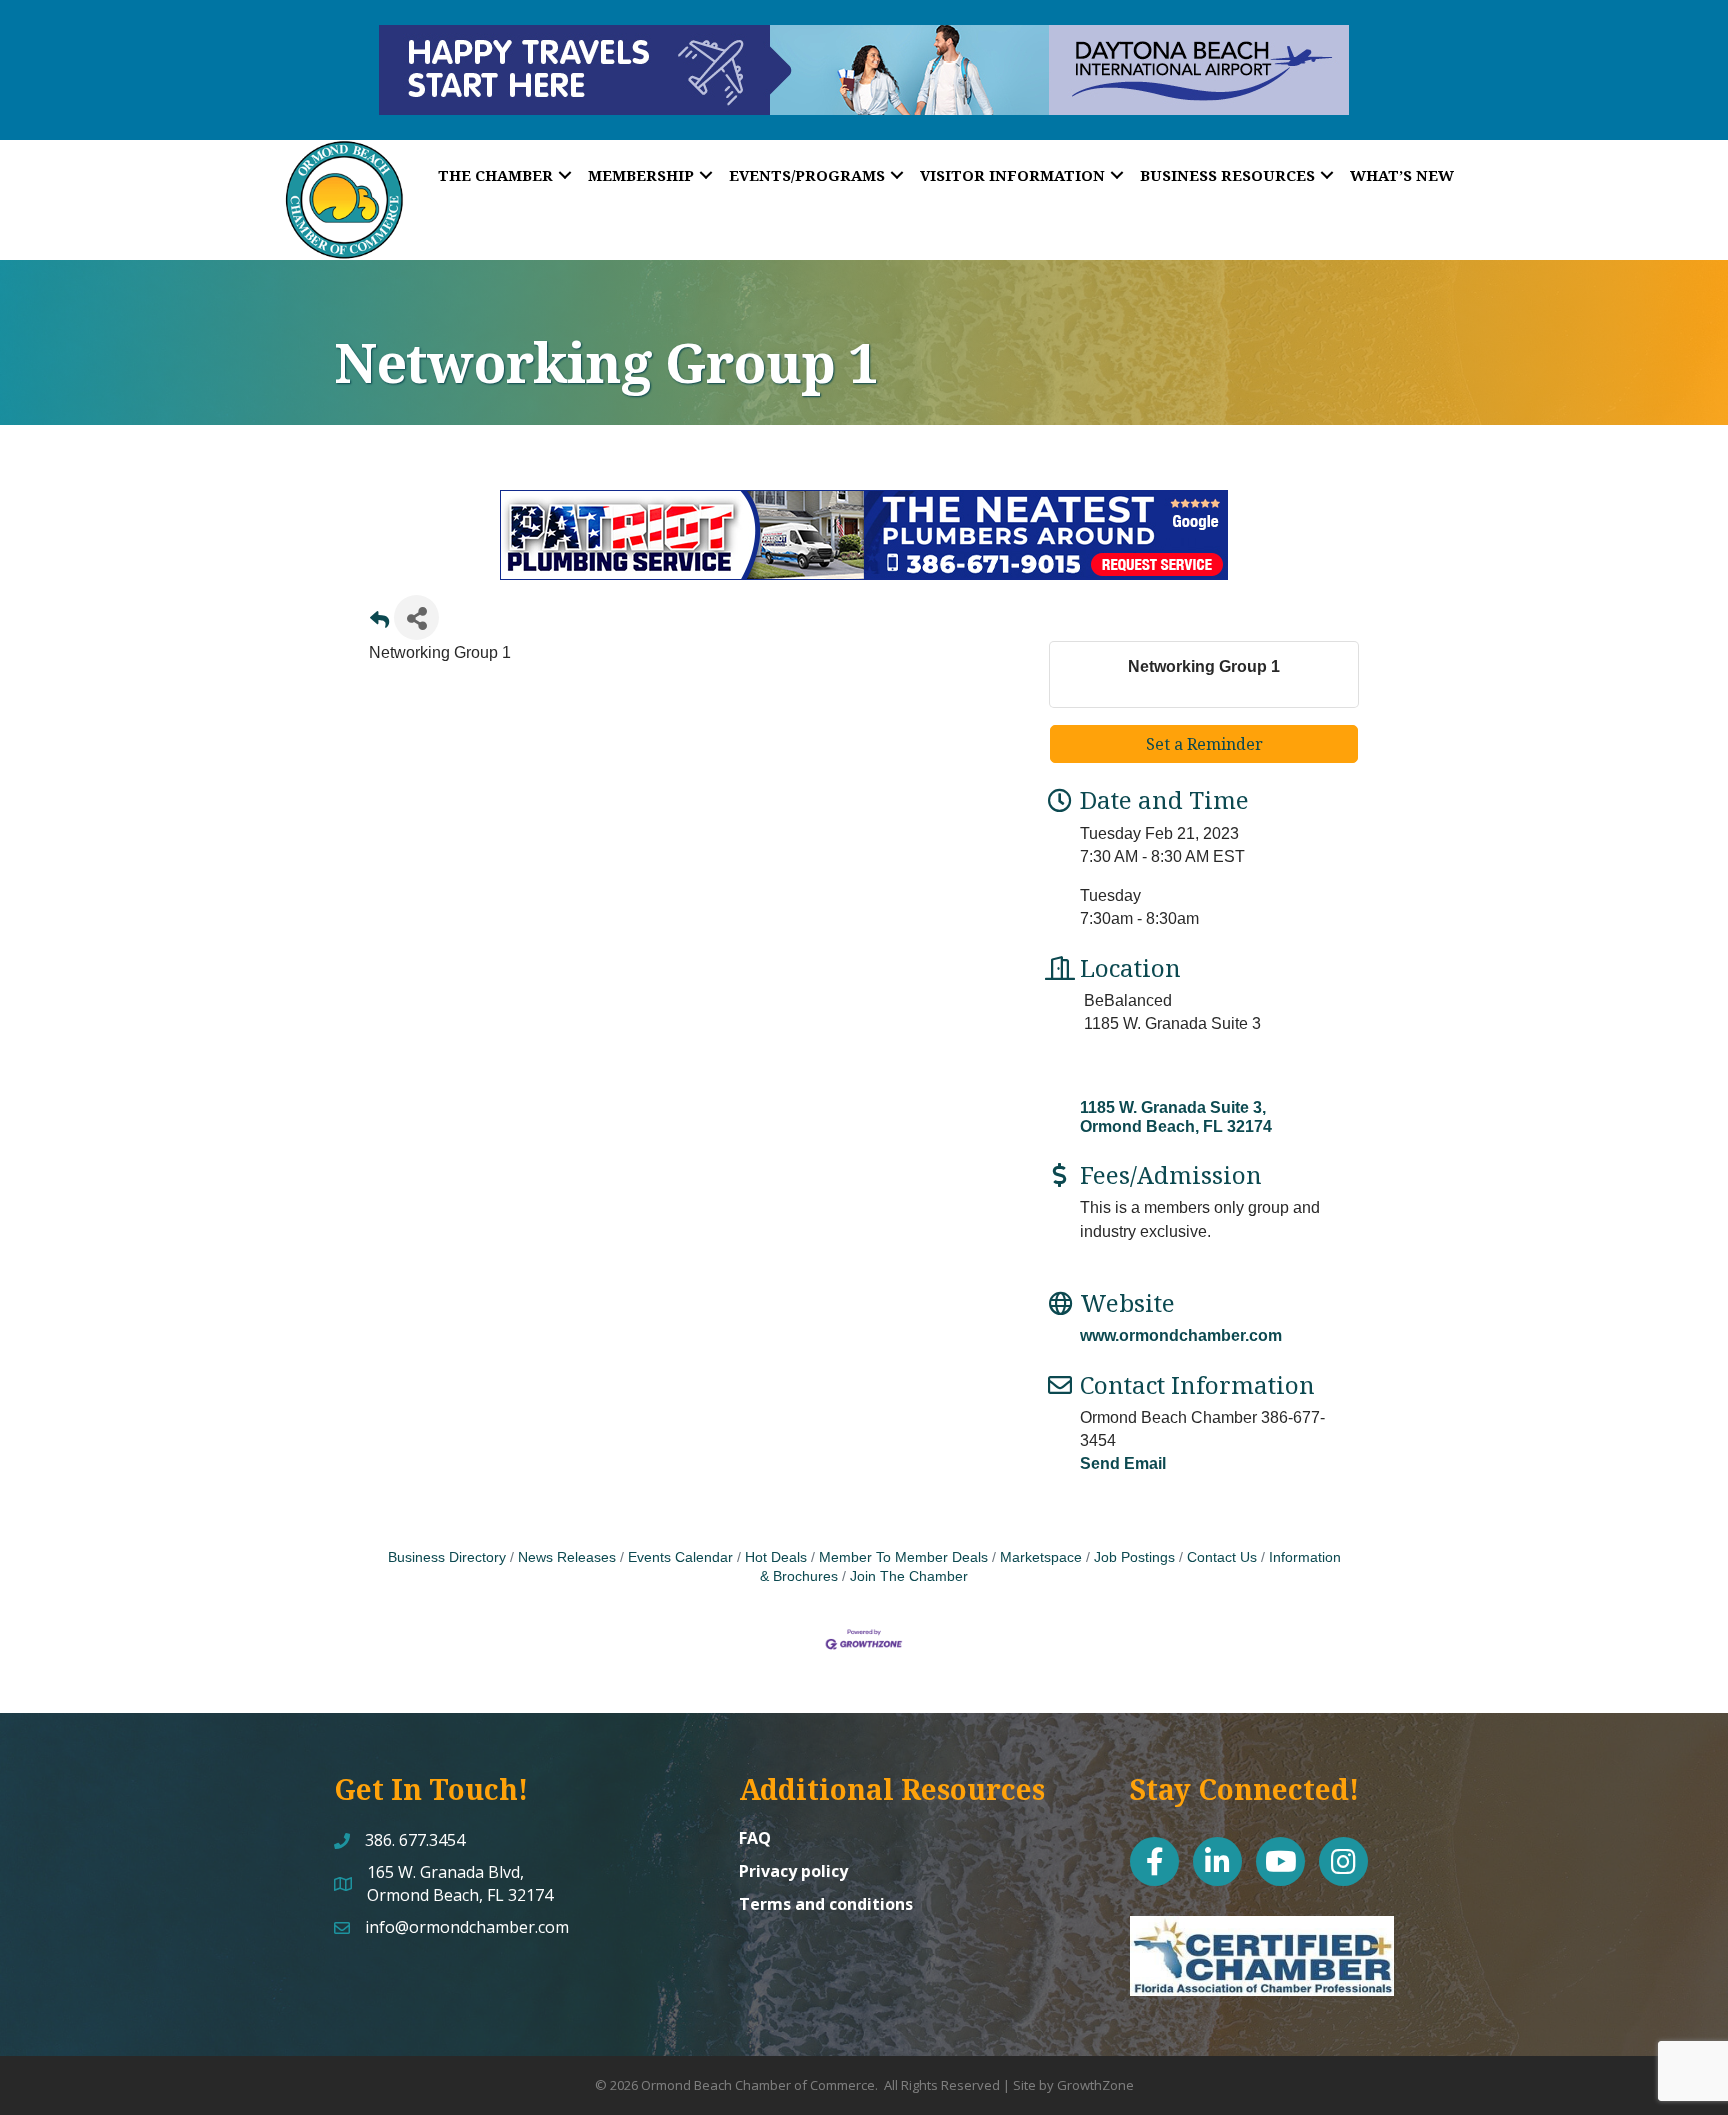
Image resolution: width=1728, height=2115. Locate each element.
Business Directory (447, 1557)
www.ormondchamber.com (1181, 1335)
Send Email (1123, 1463)
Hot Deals (776, 1557)
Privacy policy (793, 1871)
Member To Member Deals (903, 1557)
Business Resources (1227, 175)
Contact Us (1222, 1557)
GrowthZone (1095, 2085)
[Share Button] (416, 617)
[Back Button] (379, 623)
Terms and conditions (826, 1904)
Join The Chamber (909, 1576)
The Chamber (495, 175)
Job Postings (1134, 1557)
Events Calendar (680, 1557)
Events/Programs (807, 175)
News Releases (567, 1557)
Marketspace (1041, 1557)
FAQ (755, 1838)
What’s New (1402, 175)
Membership (641, 175)
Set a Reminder (1204, 744)
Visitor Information (1012, 175)
